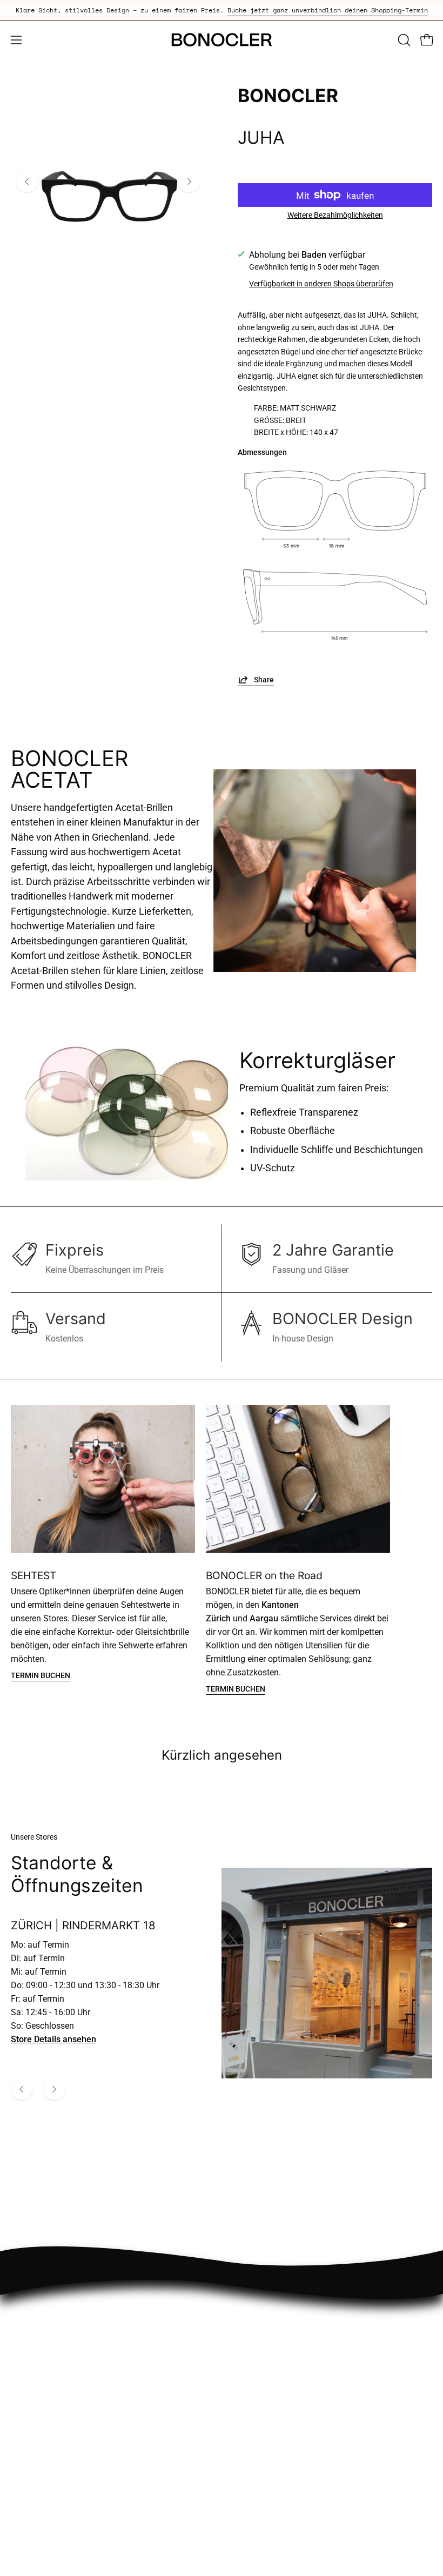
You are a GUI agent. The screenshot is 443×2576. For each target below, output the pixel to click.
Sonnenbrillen (37, 2537)
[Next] (189, 182)
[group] (222, 10)
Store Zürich (34, 2483)
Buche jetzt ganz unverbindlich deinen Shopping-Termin (328, 10)
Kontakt (247, 2519)
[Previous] (27, 182)
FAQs (242, 2483)
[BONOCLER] (222, 40)
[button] (403, 40)
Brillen (23, 2519)
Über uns (249, 2466)
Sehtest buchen (40, 2501)
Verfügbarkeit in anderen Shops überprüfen (321, 284)
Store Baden (34, 2466)
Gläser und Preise (266, 2501)
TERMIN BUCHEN (41, 1676)
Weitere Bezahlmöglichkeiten (335, 215)
